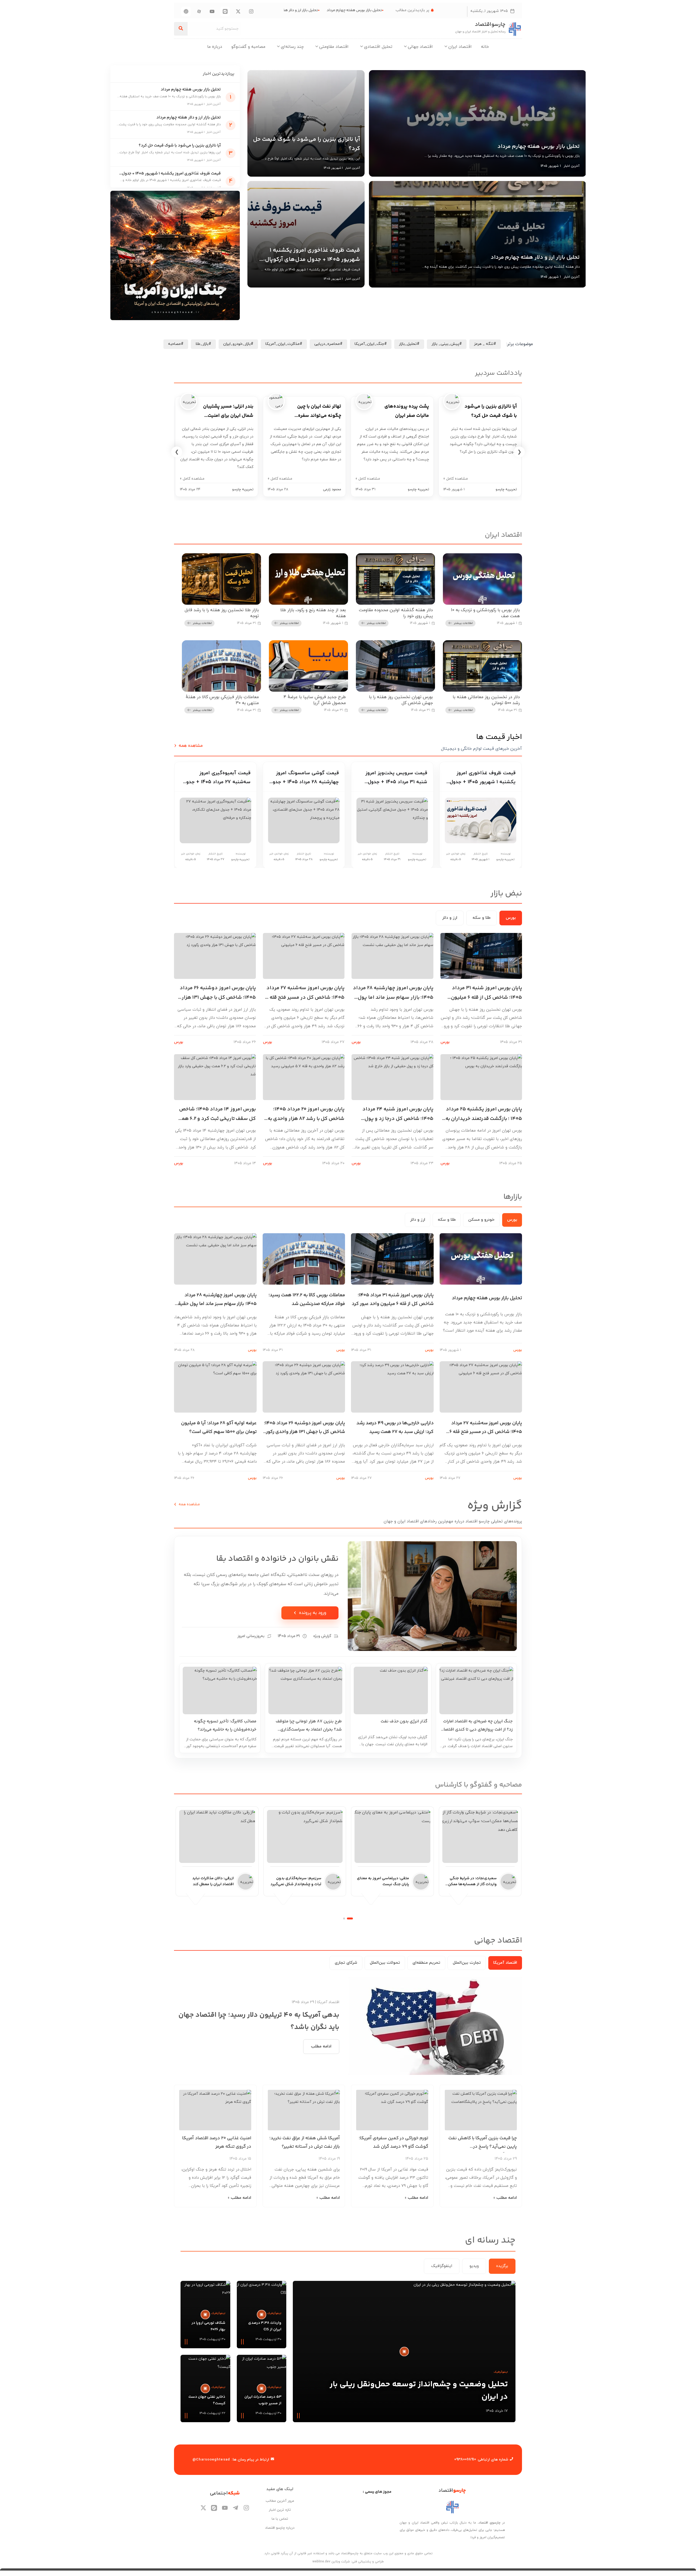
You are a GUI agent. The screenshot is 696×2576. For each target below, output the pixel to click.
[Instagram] (251, 11)
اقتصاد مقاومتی (334, 47)
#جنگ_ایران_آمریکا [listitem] (371, 344)
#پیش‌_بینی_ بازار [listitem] (447, 344)
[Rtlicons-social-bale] (225, 11)
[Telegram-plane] (236, 2508)
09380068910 (465, 2460)
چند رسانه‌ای (292, 47)
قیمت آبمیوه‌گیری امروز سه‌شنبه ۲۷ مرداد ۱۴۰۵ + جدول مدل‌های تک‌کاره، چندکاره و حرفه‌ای (217, 778)
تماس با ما (280, 2519)
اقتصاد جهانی (420, 47)
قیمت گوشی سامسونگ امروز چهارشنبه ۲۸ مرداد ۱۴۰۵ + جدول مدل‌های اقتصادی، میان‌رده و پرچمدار (304, 778)
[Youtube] (212, 11)
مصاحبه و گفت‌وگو (248, 47)
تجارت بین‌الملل (467, 1963)
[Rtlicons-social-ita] (186, 11)
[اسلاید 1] (350, 1918)
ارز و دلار (450, 918)
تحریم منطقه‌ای (426, 1963)
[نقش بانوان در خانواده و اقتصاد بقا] (432, 1596)
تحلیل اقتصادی (378, 47)
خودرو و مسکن (481, 1220)
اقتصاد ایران (460, 47)
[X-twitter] (238, 11)
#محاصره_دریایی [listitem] (328, 344)
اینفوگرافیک (442, 2266)
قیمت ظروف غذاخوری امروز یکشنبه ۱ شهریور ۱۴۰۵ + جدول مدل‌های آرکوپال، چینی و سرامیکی (483, 778)
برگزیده (502, 2266)
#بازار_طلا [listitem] (203, 344)
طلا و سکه (481, 918)
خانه (485, 47)
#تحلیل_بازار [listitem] (409, 344)
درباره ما (215, 47)
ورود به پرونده (310, 1613)
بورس (511, 918)
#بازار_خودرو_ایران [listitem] (238, 344)
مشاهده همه (187, 1504)
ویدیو (474, 2266)
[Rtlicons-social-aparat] (199, 11)
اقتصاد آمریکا (505, 1963)
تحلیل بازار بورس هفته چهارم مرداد (391, 10)
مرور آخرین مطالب (280, 2501)
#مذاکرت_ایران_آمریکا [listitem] (284, 344)
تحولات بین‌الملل (385, 1963)
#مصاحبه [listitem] (176, 344)
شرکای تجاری (346, 1963)
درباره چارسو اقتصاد (280, 2528)
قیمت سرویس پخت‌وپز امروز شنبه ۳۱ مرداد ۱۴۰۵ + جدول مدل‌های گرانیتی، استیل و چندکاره (396, 778)
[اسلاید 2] (344, 1918)
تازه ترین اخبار (280, 2510)
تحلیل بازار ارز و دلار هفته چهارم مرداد (325, 10)
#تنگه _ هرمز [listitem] (485, 344)
